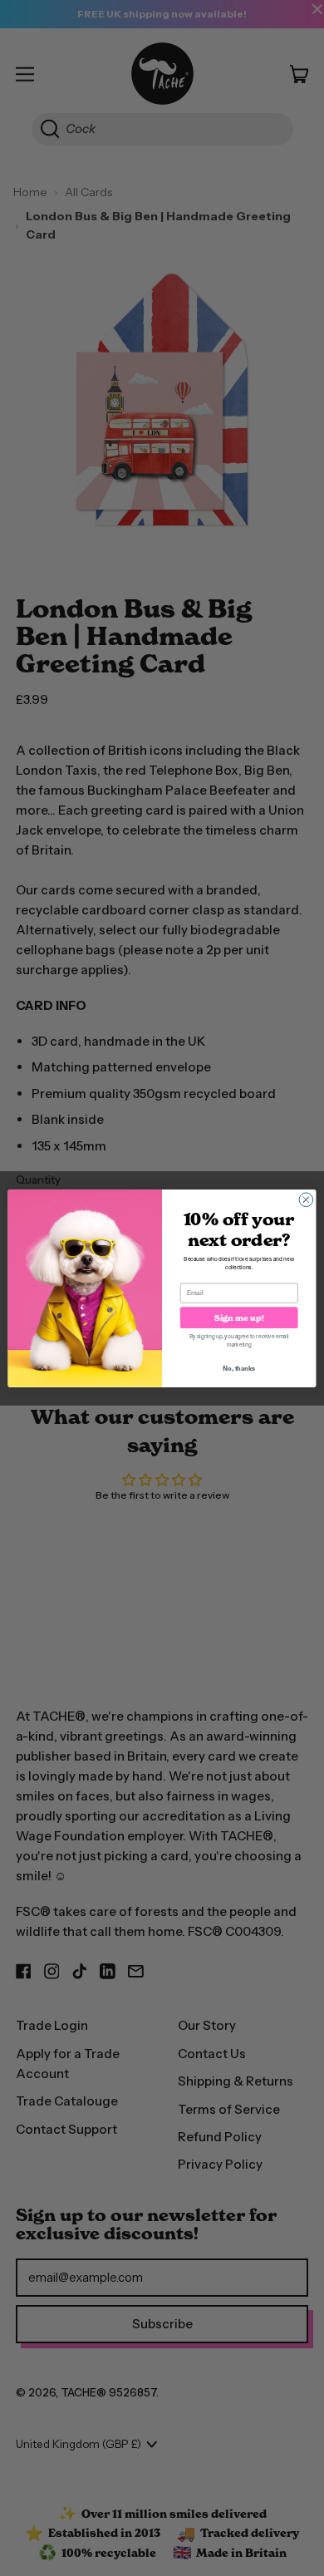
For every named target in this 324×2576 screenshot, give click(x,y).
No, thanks (239, 1368)
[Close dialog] (306, 1199)
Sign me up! (239, 1318)
